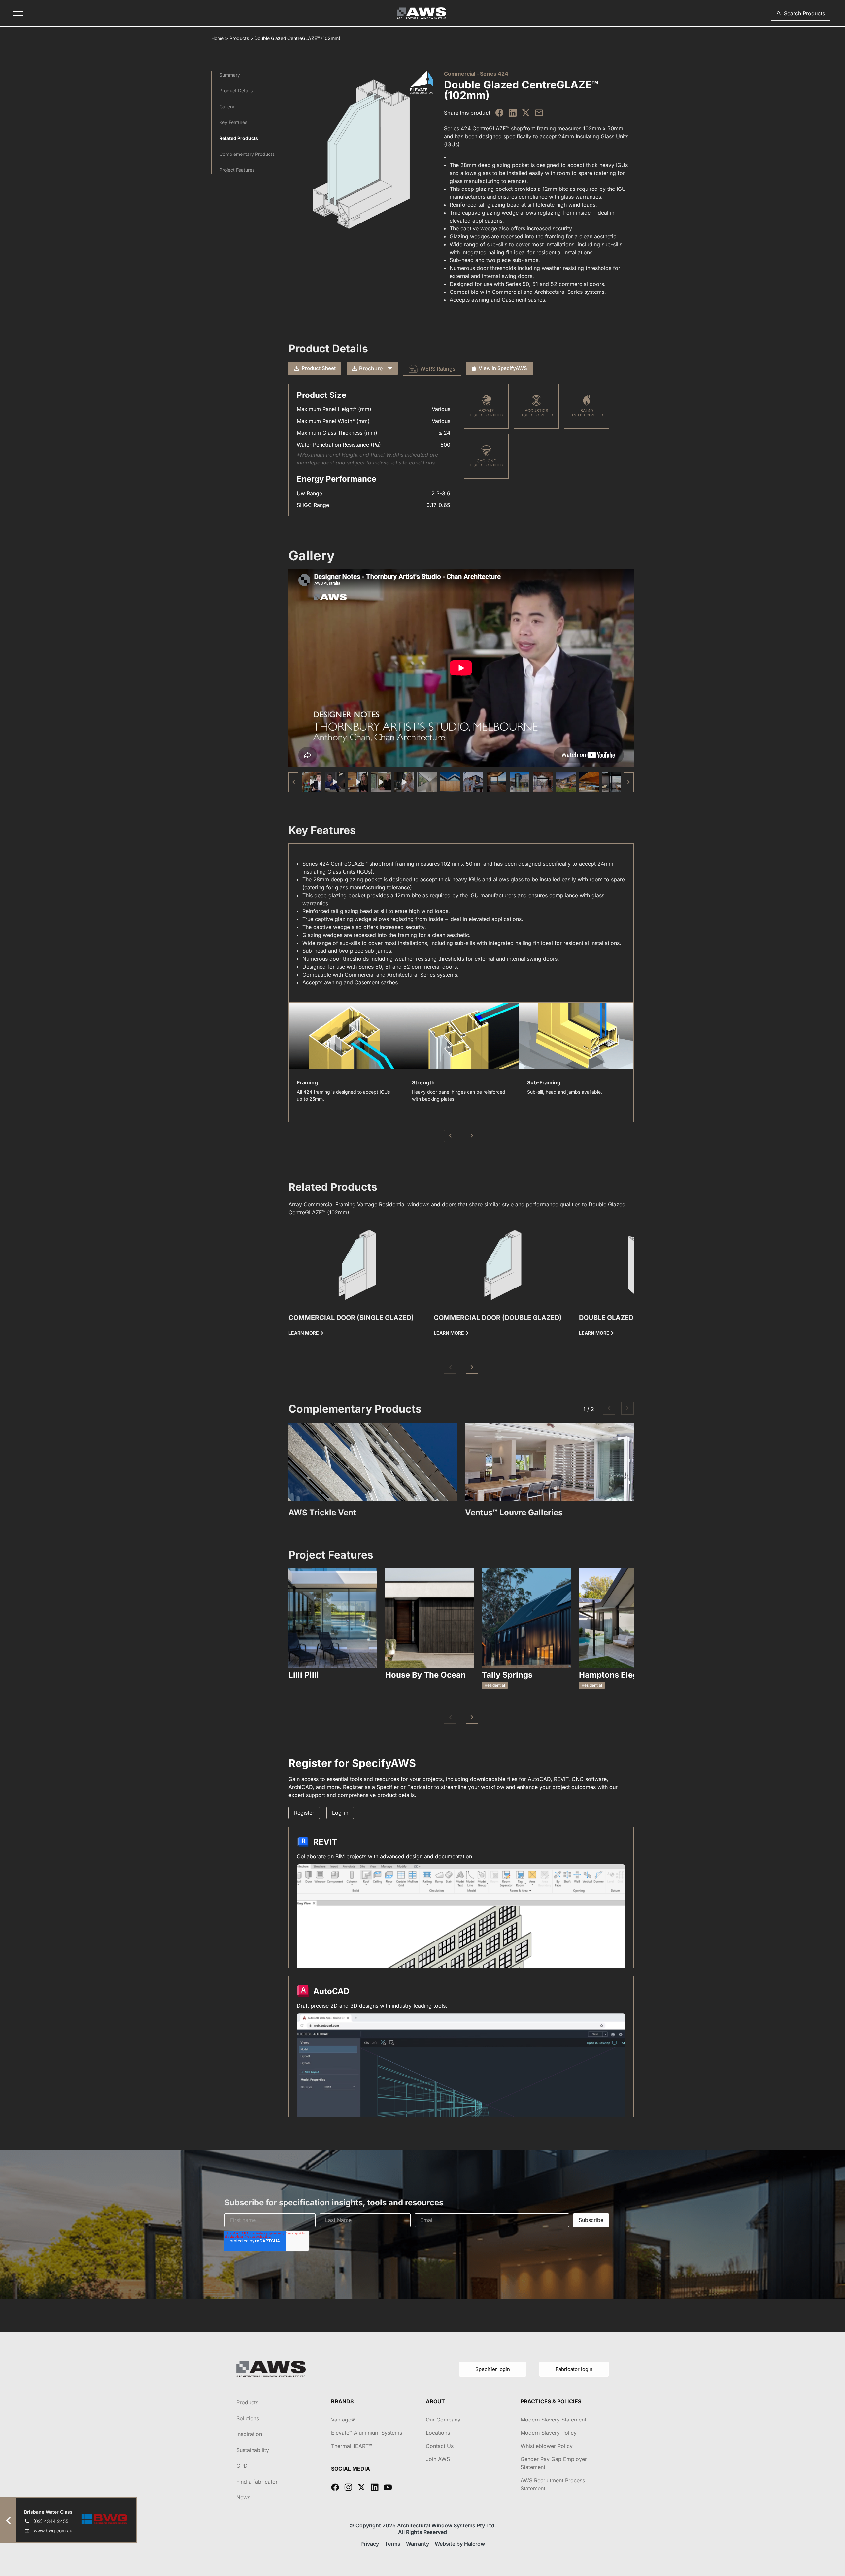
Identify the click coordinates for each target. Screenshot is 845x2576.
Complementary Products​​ (247, 154)
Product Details (236, 91)
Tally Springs (507, 1675)
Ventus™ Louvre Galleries (514, 1512)
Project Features (237, 170)
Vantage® (343, 2420)
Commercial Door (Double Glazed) (498, 1318)
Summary (230, 75)
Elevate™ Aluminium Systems (367, 2433)
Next (472, 1136)
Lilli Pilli (304, 1675)
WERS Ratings (438, 369)
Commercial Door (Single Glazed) (351, 1318)
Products (239, 38)
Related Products (239, 138)
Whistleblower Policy (547, 2446)
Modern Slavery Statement (553, 2420)
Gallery (227, 106)
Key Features (233, 122)
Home (218, 38)
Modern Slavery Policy (549, 2433)
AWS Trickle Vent (322, 1512)
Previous (450, 1136)
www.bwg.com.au (53, 2531)
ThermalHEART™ (352, 2446)
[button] (801, 13)
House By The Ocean (425, 1675)
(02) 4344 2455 (51, 2521)
